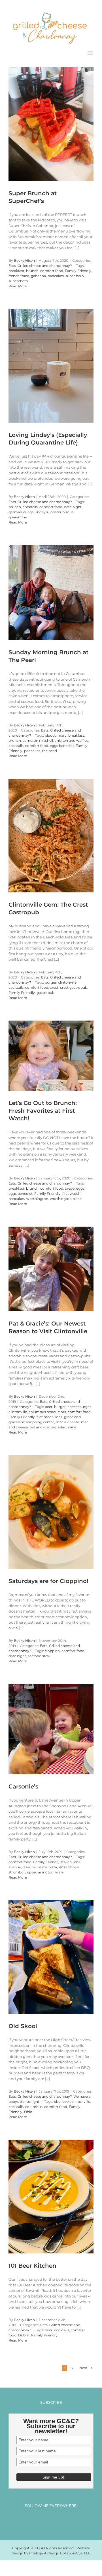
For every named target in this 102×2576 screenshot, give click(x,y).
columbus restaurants (47, 1409)
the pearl (49, 748)
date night (73, 505)
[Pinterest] (56, 2518)
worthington (37, 1196)
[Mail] (67, 2518)
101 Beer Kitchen (32, 2263)
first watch (71, 1191)
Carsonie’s (23, 1784)
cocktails (30, 505)
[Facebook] (35, 2518)
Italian (66, 1860)
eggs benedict (62, 743)
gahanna (38, 274)
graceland (72, 1414)
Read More (18, 284)
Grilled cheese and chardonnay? (45, 263)
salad (62, 1425)
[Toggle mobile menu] (91, 50)
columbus (34, 2104)
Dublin (24, 2333)
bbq (57, 2099)
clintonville (67, 980)
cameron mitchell (38, 738)
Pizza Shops (69, 1865)
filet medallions (49, 1414)
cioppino (52, 1649)
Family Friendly (78, 268)
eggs (80, 1186)
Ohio (28, 2109)
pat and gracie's (43, 1425)
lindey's (42, 510)
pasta (42, 1865)
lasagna (29, 1865)
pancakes (56, 274)
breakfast (16, 268)
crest (54, 985)
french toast (19, 274)
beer (49, 1404)
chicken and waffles (71, 738)
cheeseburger (79, 1404)
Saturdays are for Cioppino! (48, 1578)
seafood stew (39, 1654)
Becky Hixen (24, 258)
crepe (70, 1186)
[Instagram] (46, 2518)
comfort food (52, 268)
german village (21, 510)
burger (51, 980)
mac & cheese (68, 1419)
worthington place (66, 1196)
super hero (75, 274)
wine (72, 1425)
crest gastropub (74, 985)
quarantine (18, 515)
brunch (32, 268)
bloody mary (56, 733)
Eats (12, 263)
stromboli (17, 1870)
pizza (53, 1865)
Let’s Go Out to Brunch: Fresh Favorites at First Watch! (43, 1108)
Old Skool (23, 2024)
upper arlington (40, 1870)
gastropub (45, 990)
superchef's (18, 279)
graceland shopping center (31, 1419)
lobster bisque (62, 510)
